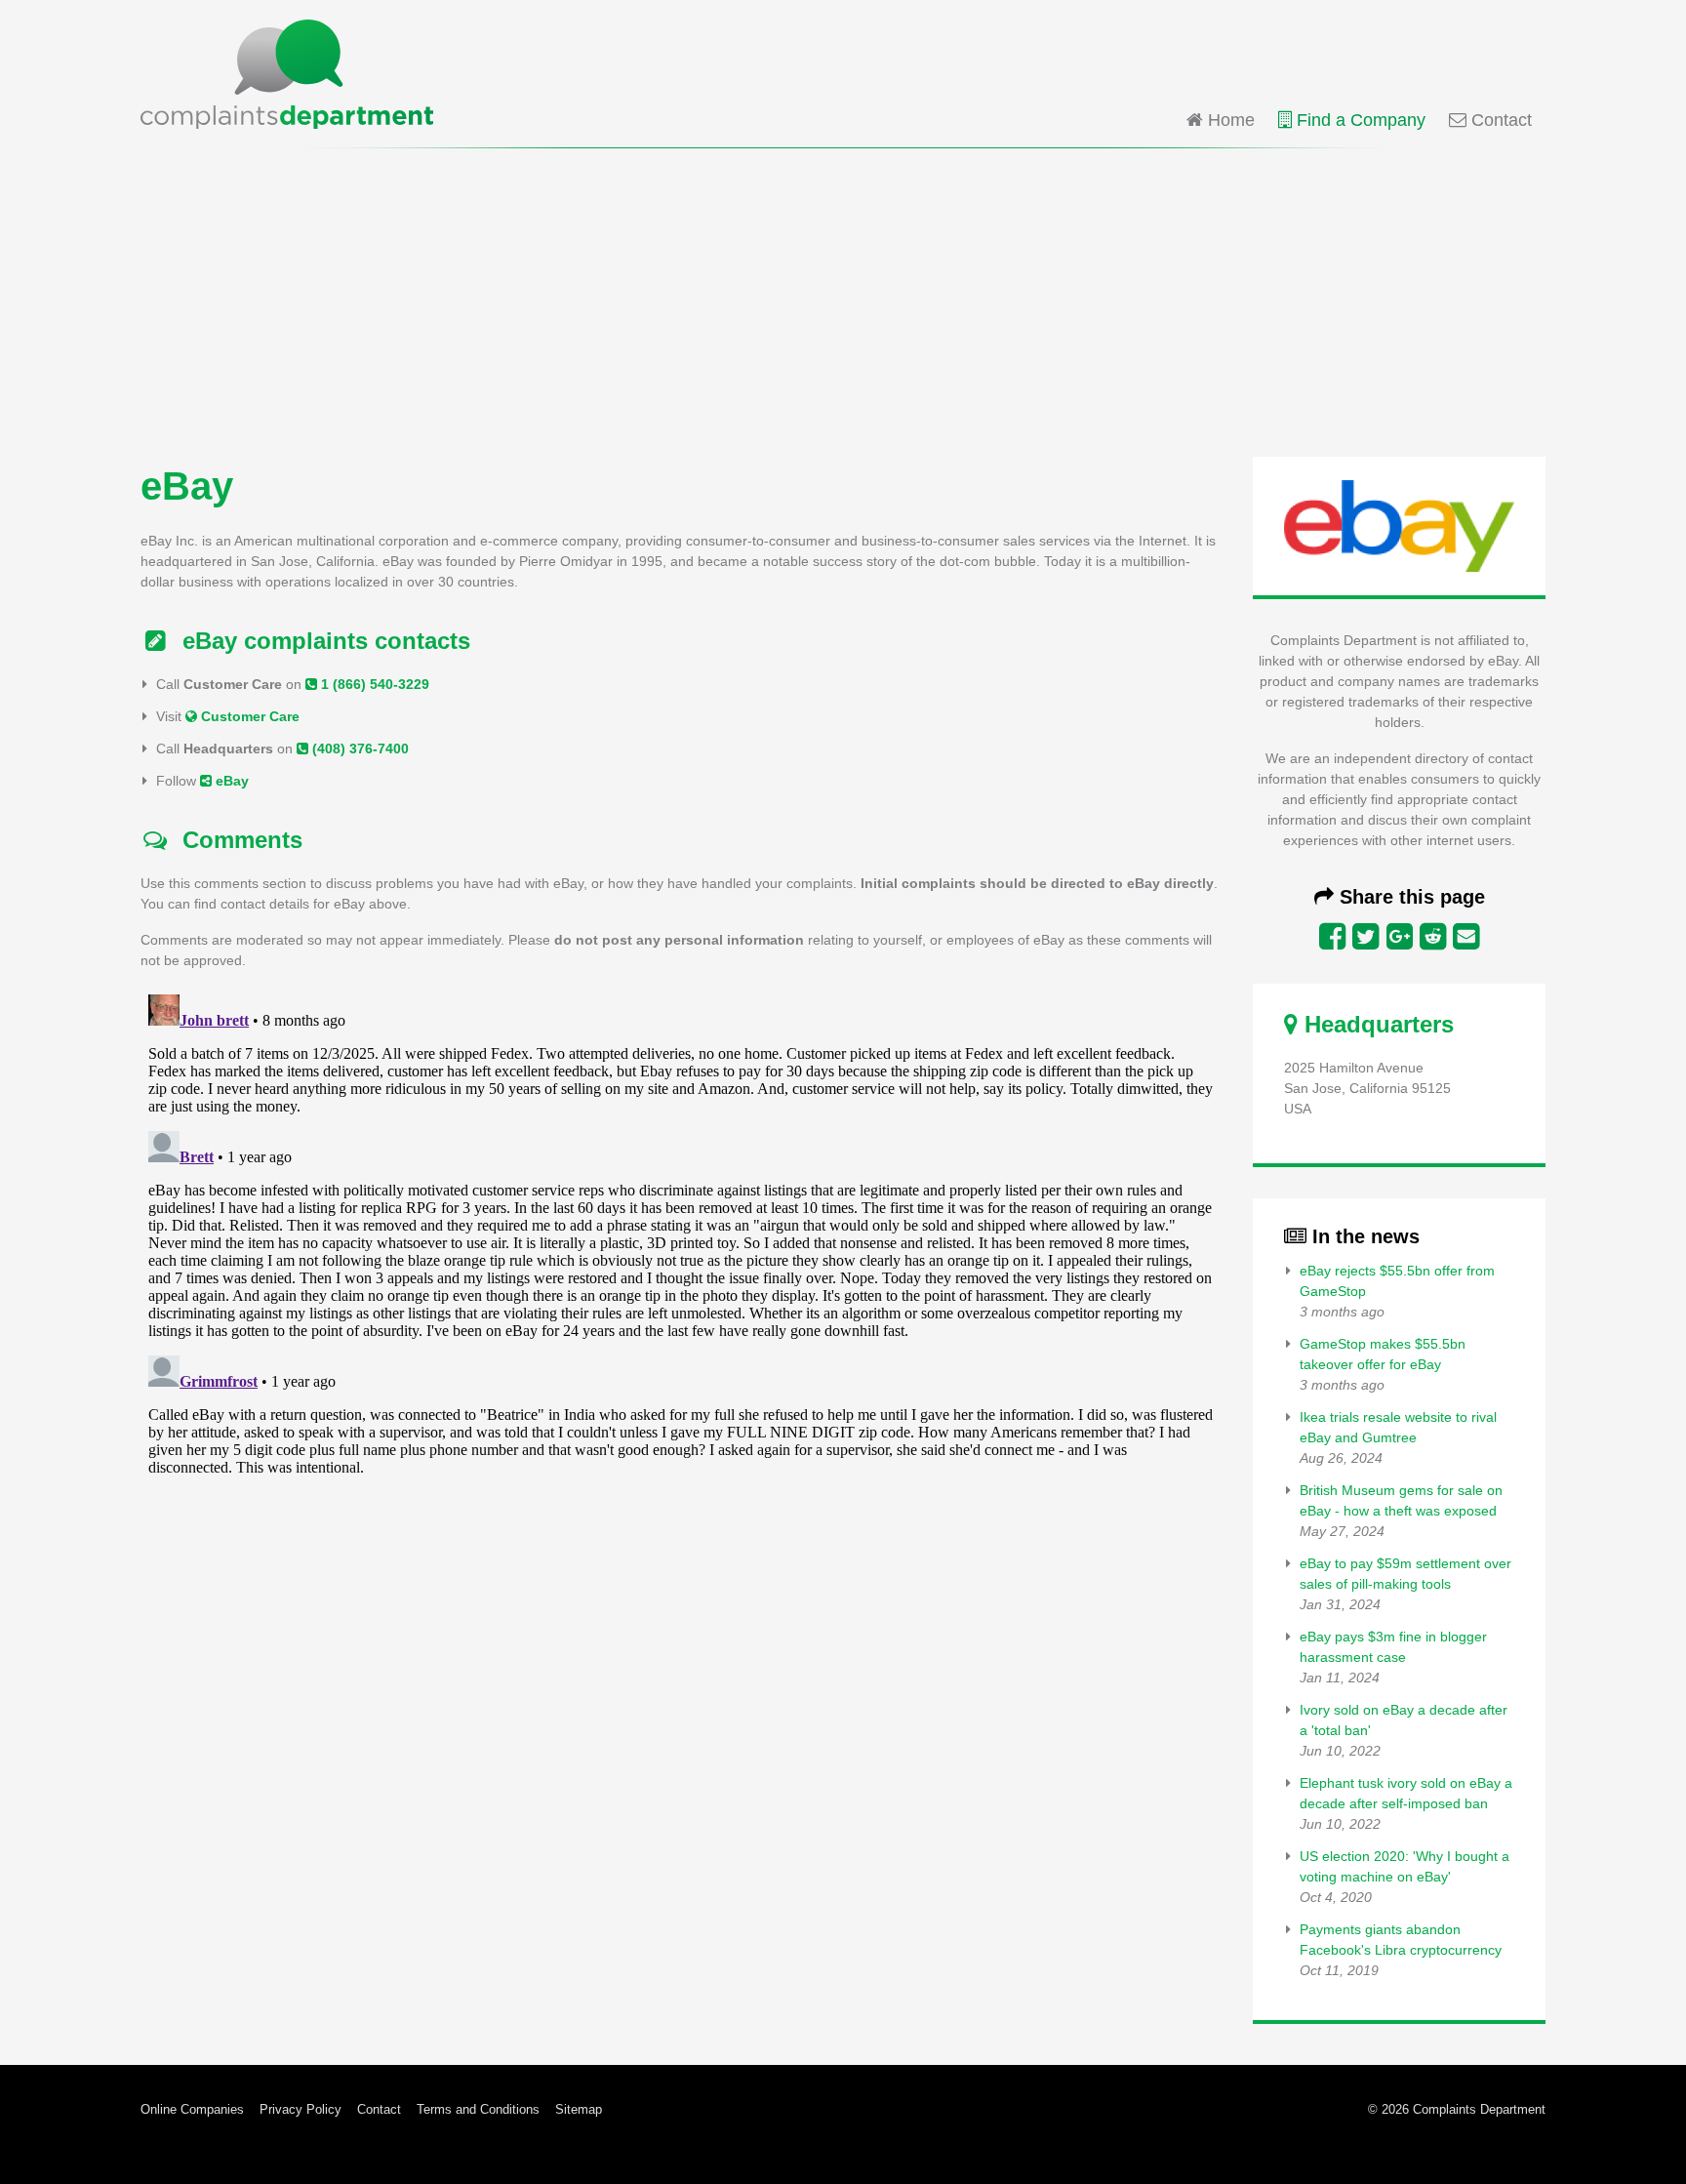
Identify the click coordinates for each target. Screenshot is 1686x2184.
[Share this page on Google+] (1400, 937)
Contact (1499, 120)
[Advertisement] (843, 301)
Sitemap (579, 2109)
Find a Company (1359, 120)
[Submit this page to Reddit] (1433, 937)
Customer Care (248, 716)
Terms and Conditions (478, 2109)
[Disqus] (681, 1231)
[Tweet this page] (1365, 937)
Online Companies (192, 2109)
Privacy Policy (301, 2109)
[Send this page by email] (1466, 937)
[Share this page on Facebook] (1332, 937)
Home (1229, 120)
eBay (230, 781)
